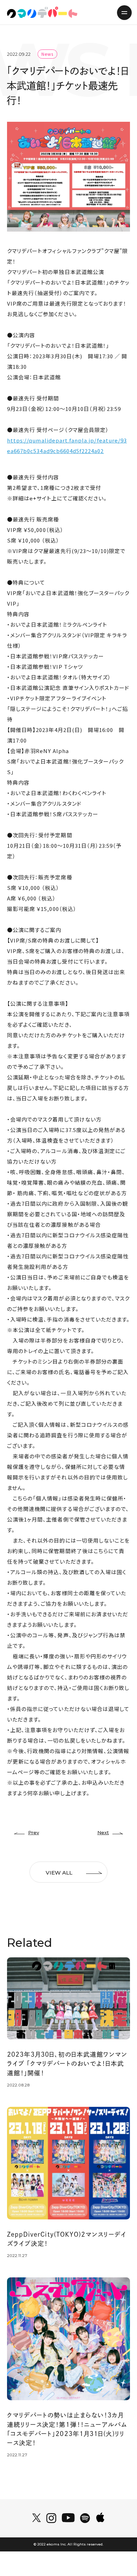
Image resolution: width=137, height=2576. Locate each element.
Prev (34, 1832)
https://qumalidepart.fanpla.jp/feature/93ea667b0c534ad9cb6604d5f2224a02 (67, 445)
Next (103, 1832)
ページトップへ (120, 2550)
